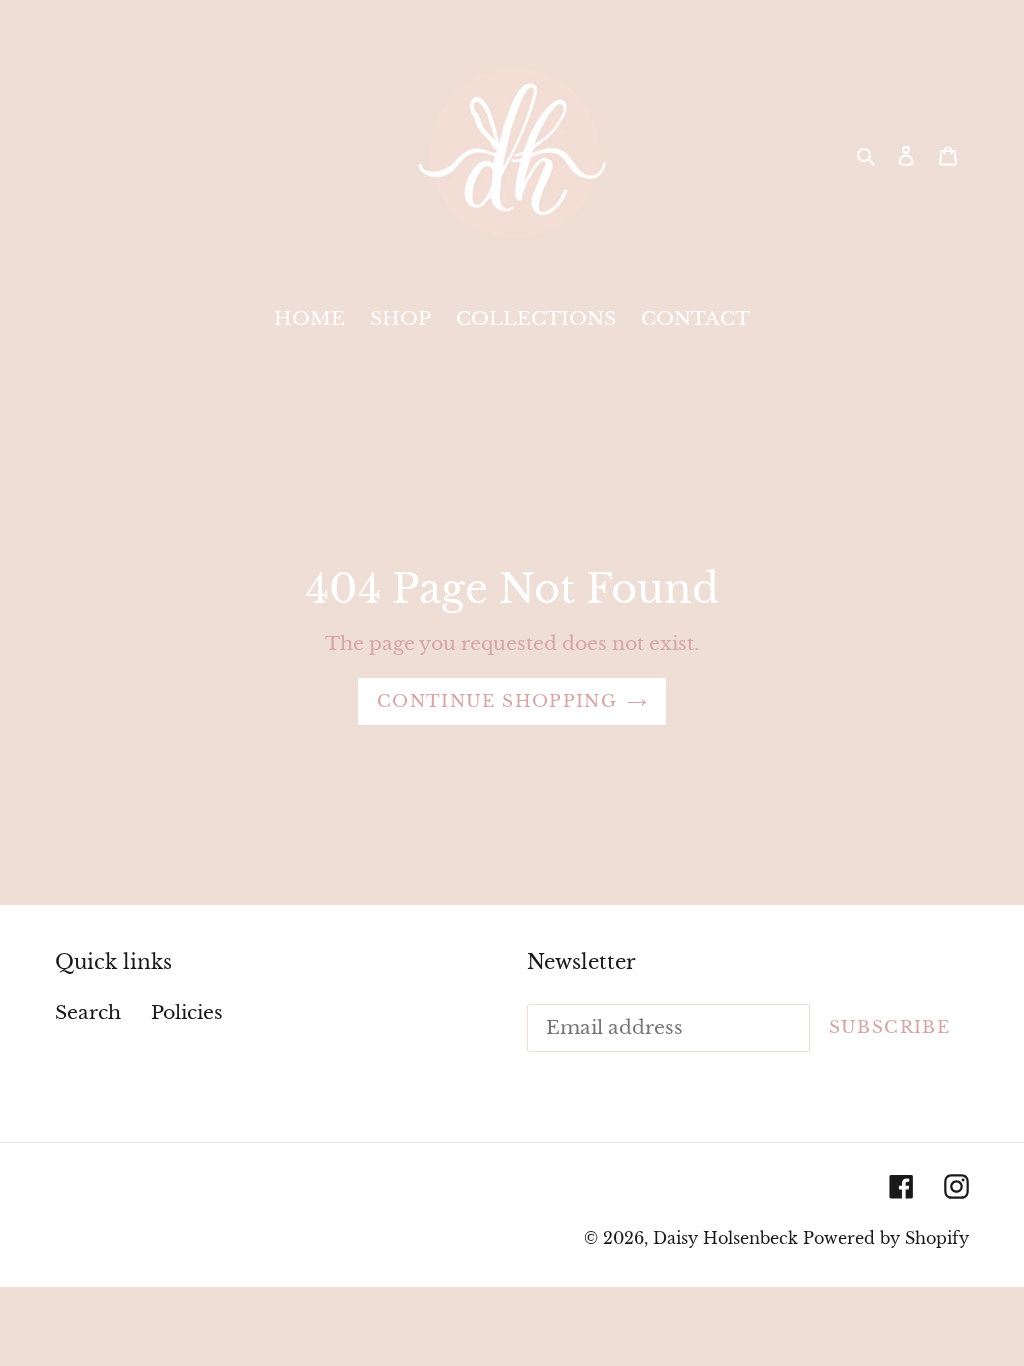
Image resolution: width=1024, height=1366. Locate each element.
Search (88, 1012)
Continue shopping (497, 701)
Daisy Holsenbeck (725, 1238)
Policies (187, 1012)
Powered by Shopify (886, 1238)
